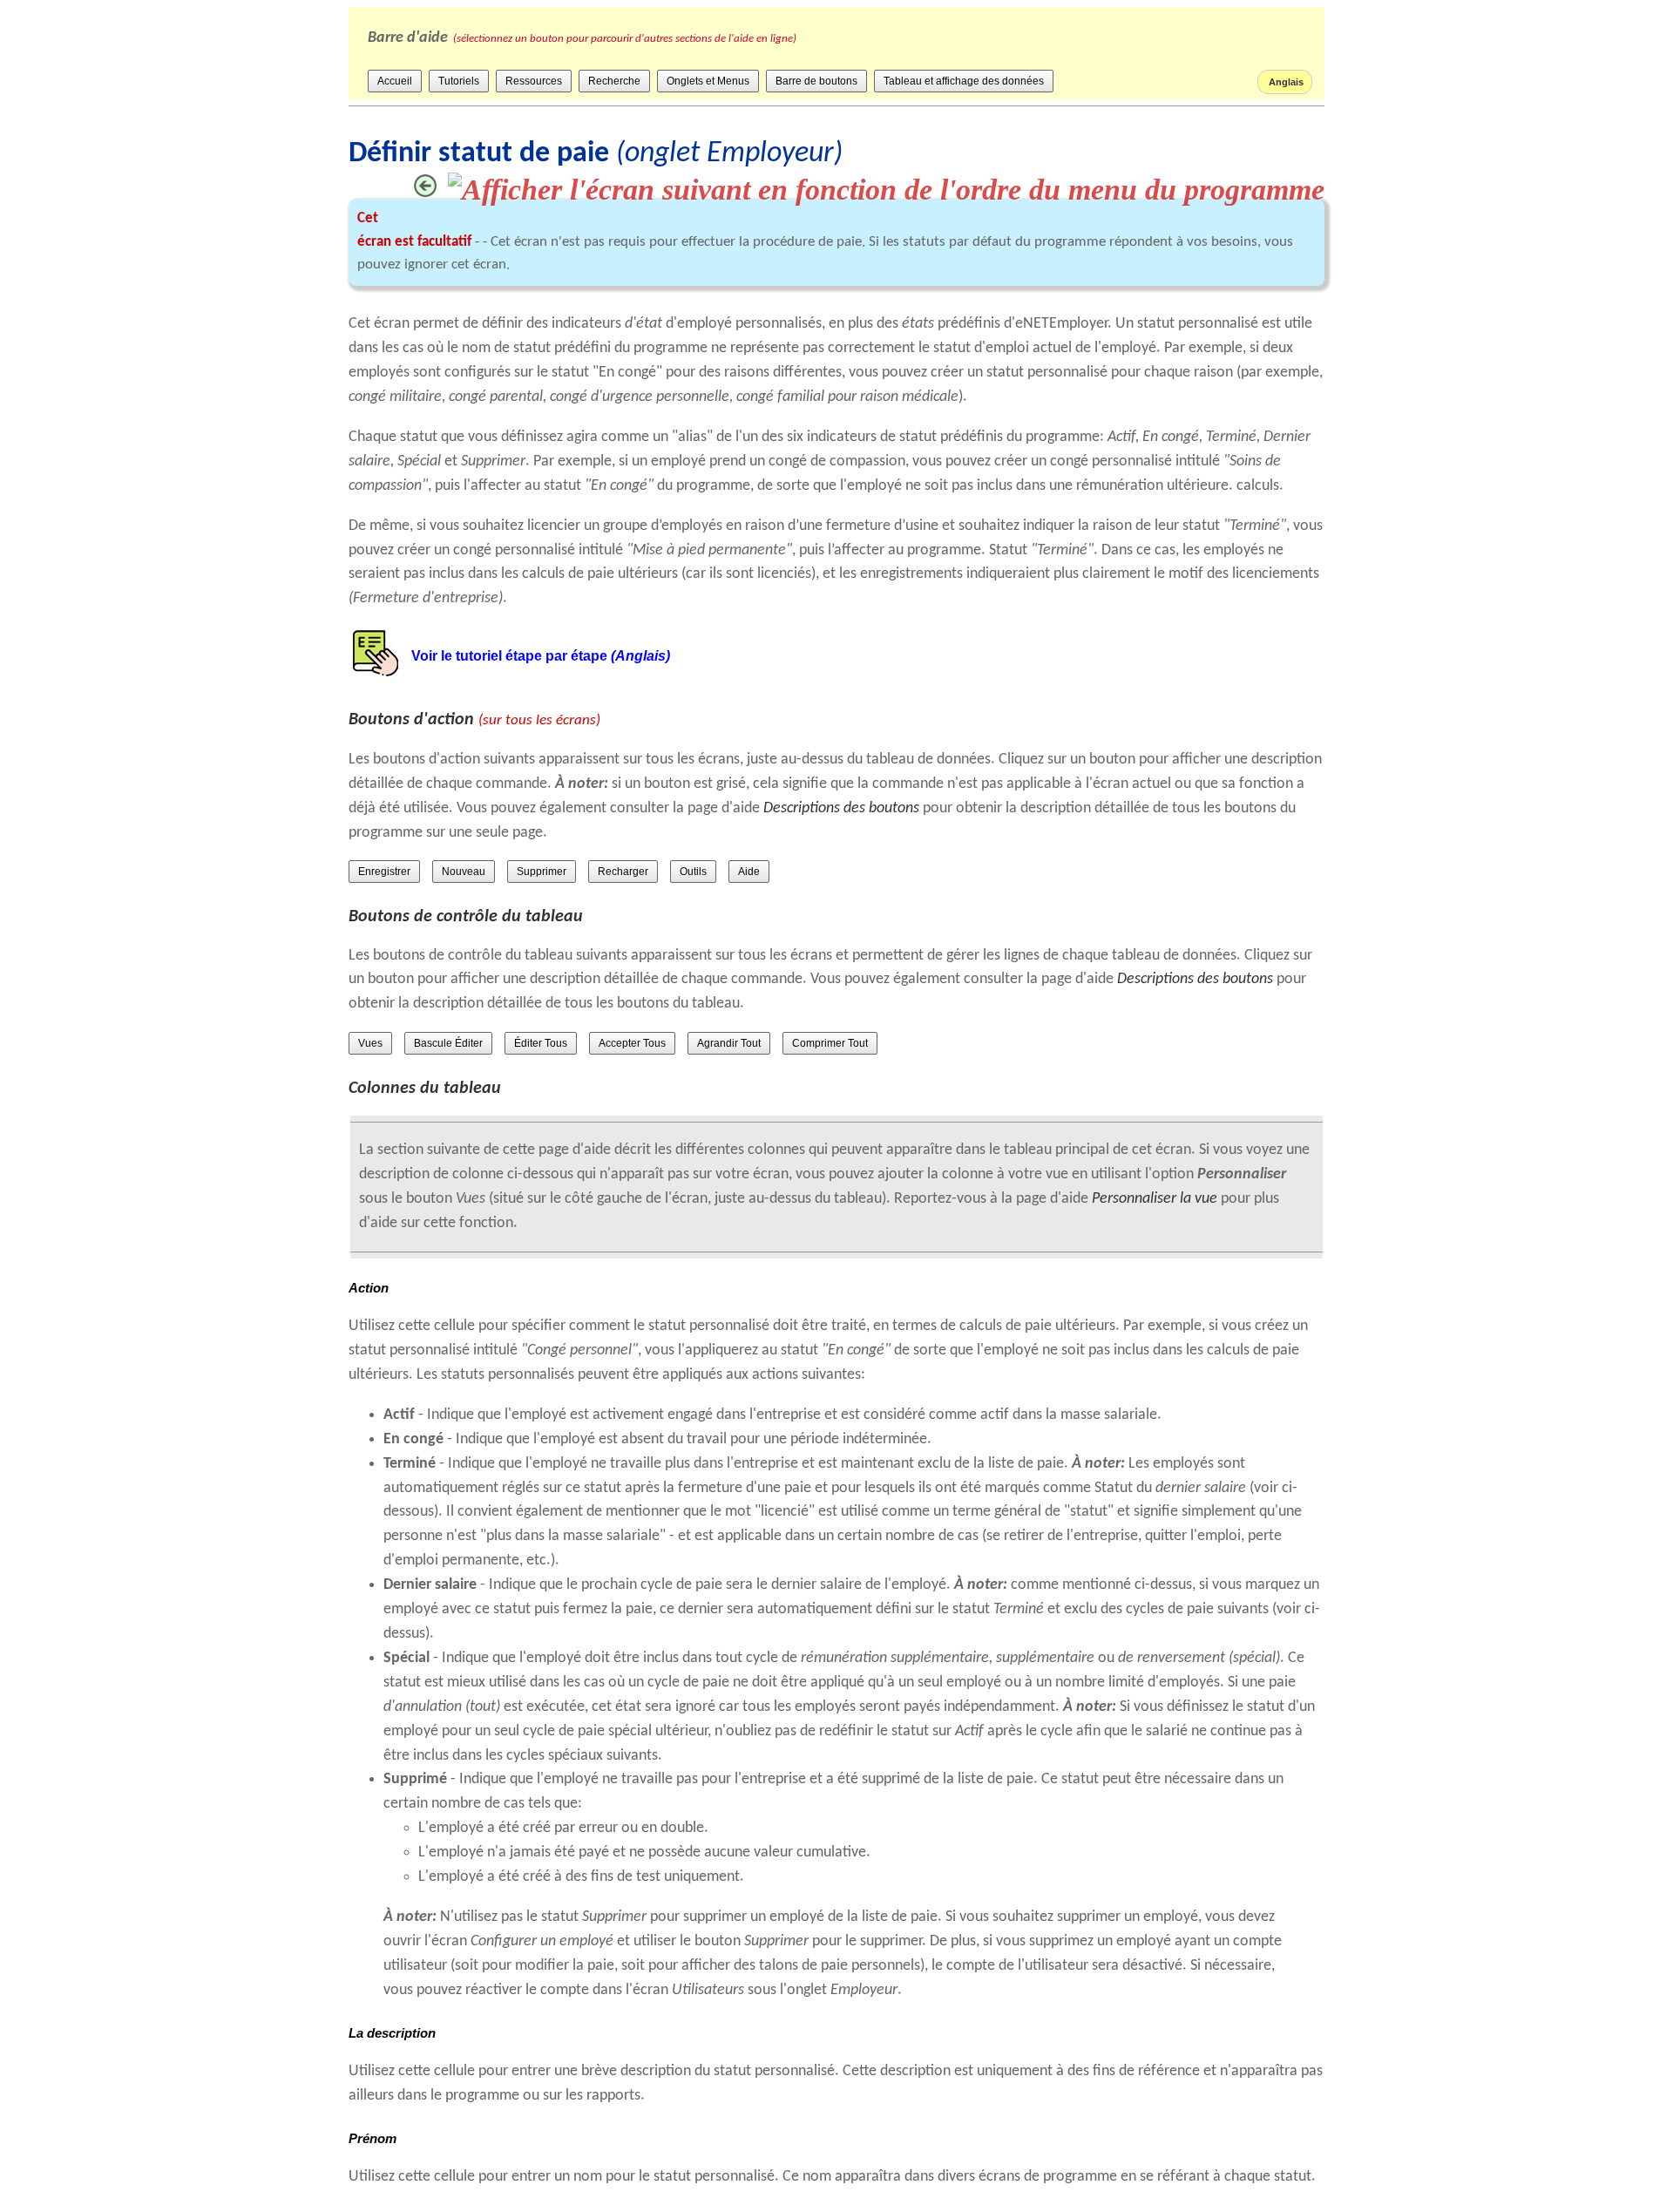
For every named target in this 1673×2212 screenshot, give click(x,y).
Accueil (395, 81)
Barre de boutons (816, 81)
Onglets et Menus (708, 81)
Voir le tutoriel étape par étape (541, 656)
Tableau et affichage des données (964, 81)
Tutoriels (459, 81)
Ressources (534, 81)
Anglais (1285, 82)
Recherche (614, 81)
